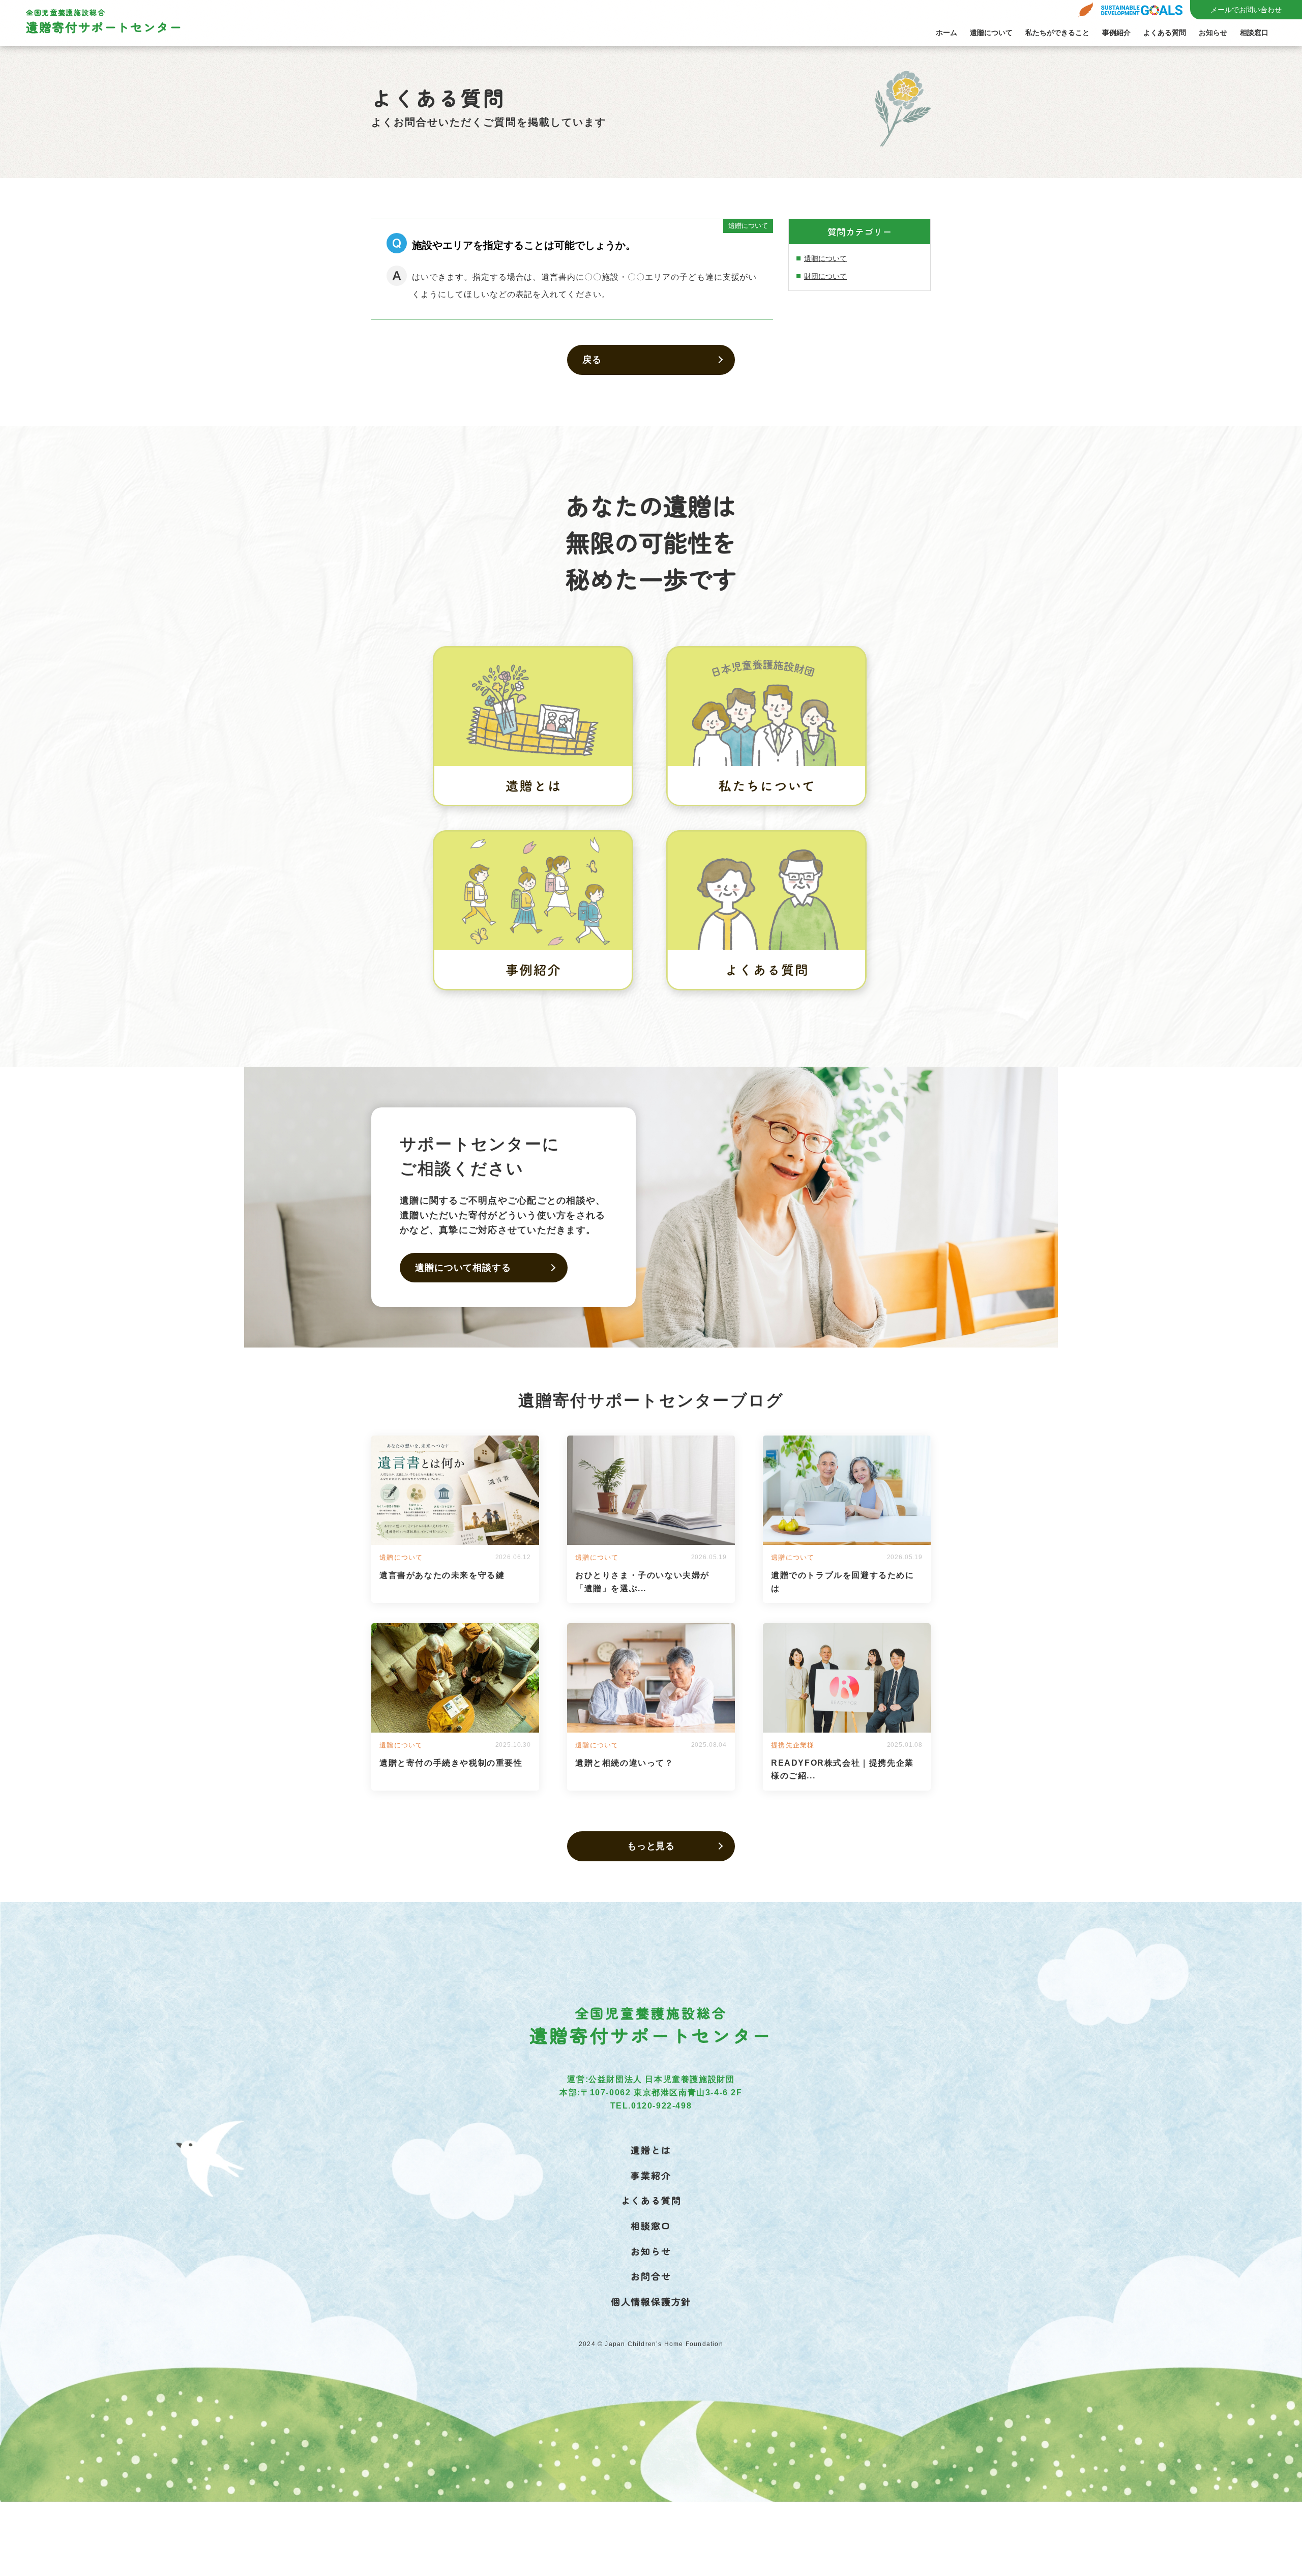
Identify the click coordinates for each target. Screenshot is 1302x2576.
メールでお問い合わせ (1246, 10)
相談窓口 (1254, 33)
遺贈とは (651, 2150)
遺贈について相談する (463, 1268)
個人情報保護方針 (651, 2301)
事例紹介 (1116, 33)
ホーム (946, 33)
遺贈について (991, 33)
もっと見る (651, 1846)
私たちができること (1057, 33)
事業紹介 (651, 2175)
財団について (825, 276)
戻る (592, 360)
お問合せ (651, 2276)
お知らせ (1213, 33)
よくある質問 (1165, 33)
